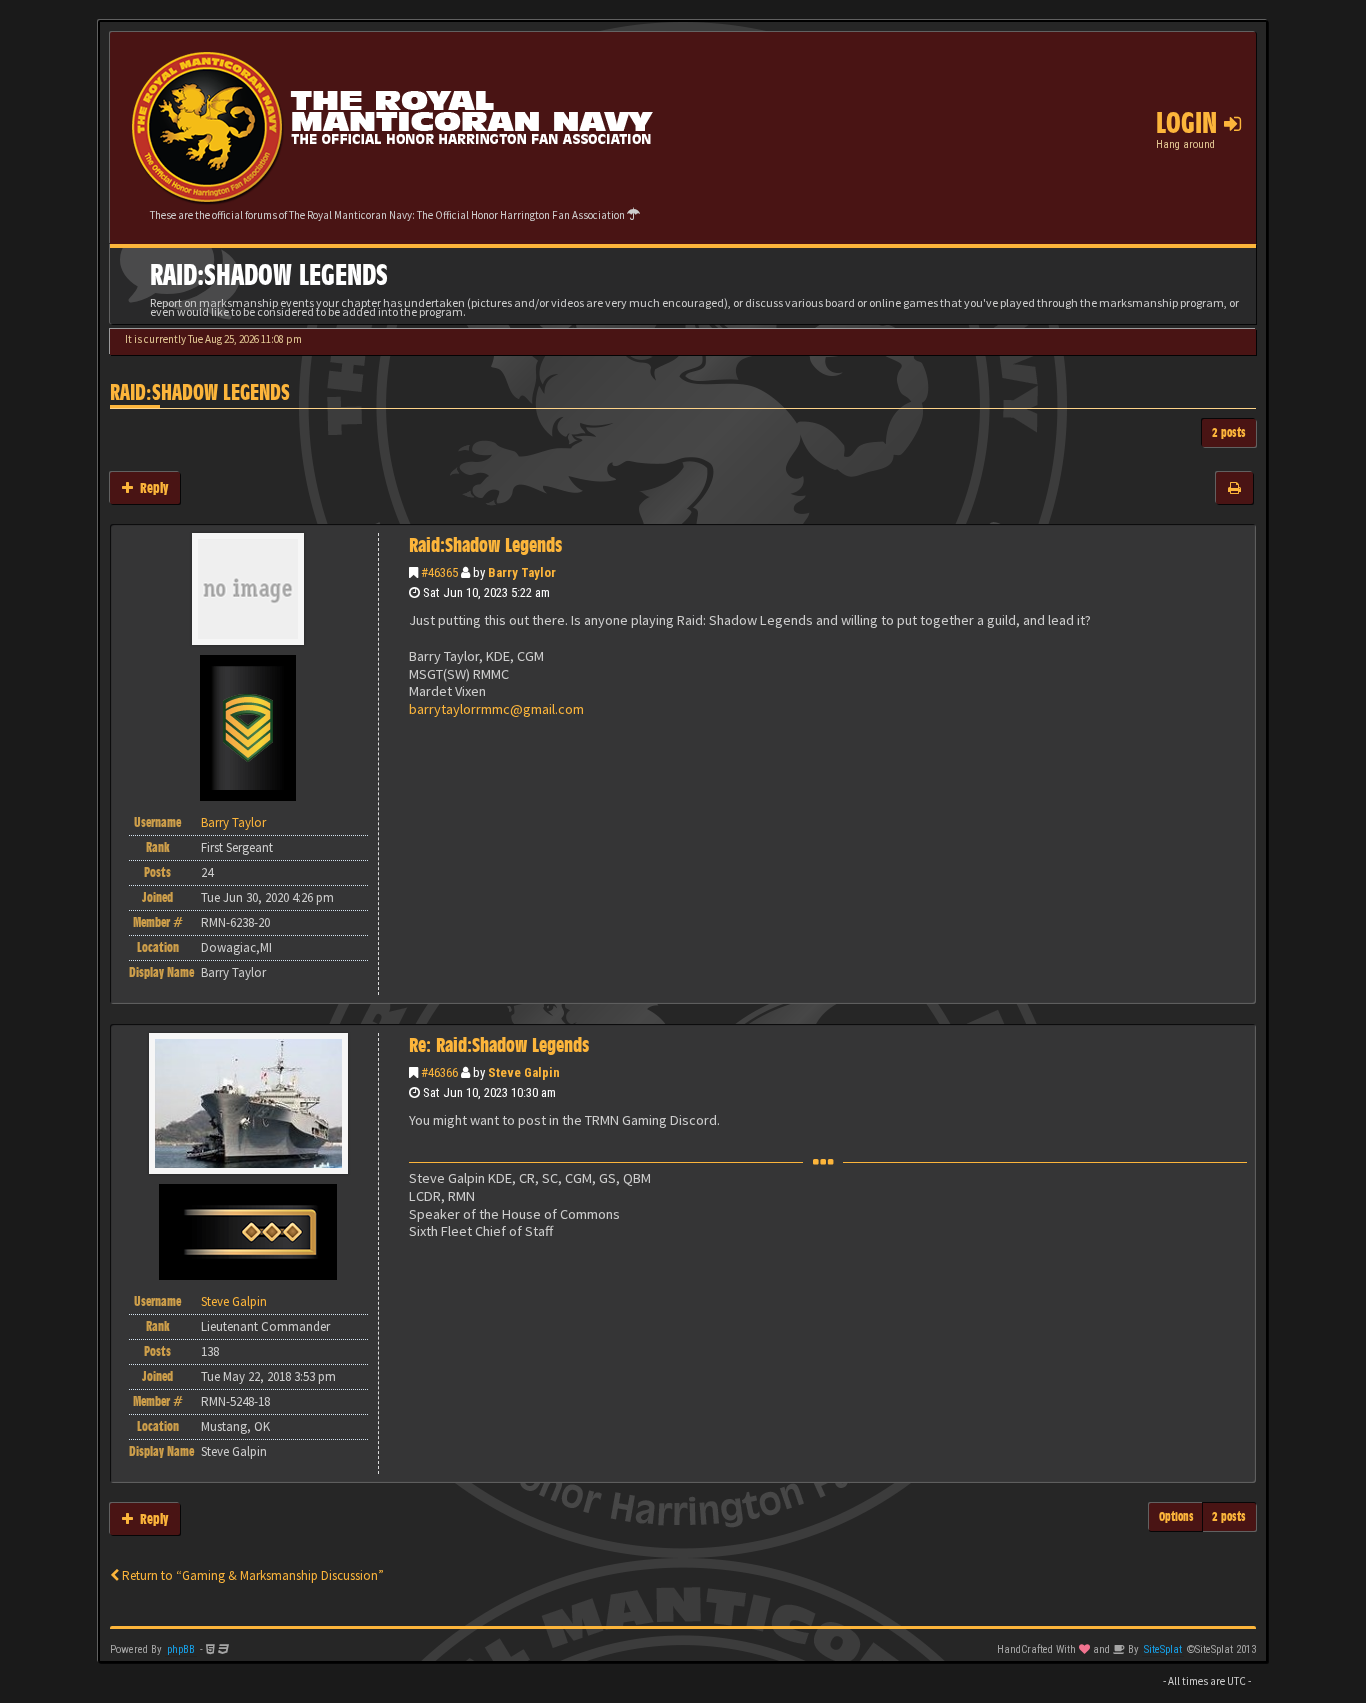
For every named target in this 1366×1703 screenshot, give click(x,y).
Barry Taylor (522, 572)
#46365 (439, 572)
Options (1176, 1516)
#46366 (439, 1072)
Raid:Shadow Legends (200, 392)
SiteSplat (1163, 1649)
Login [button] (1190, 123)
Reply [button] (150, 487)
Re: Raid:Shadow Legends (499, 1045)
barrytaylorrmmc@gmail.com (496, 709)
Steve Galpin (524, 1072)
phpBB (181, 1649)
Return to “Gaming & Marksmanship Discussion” (251, 1575)
